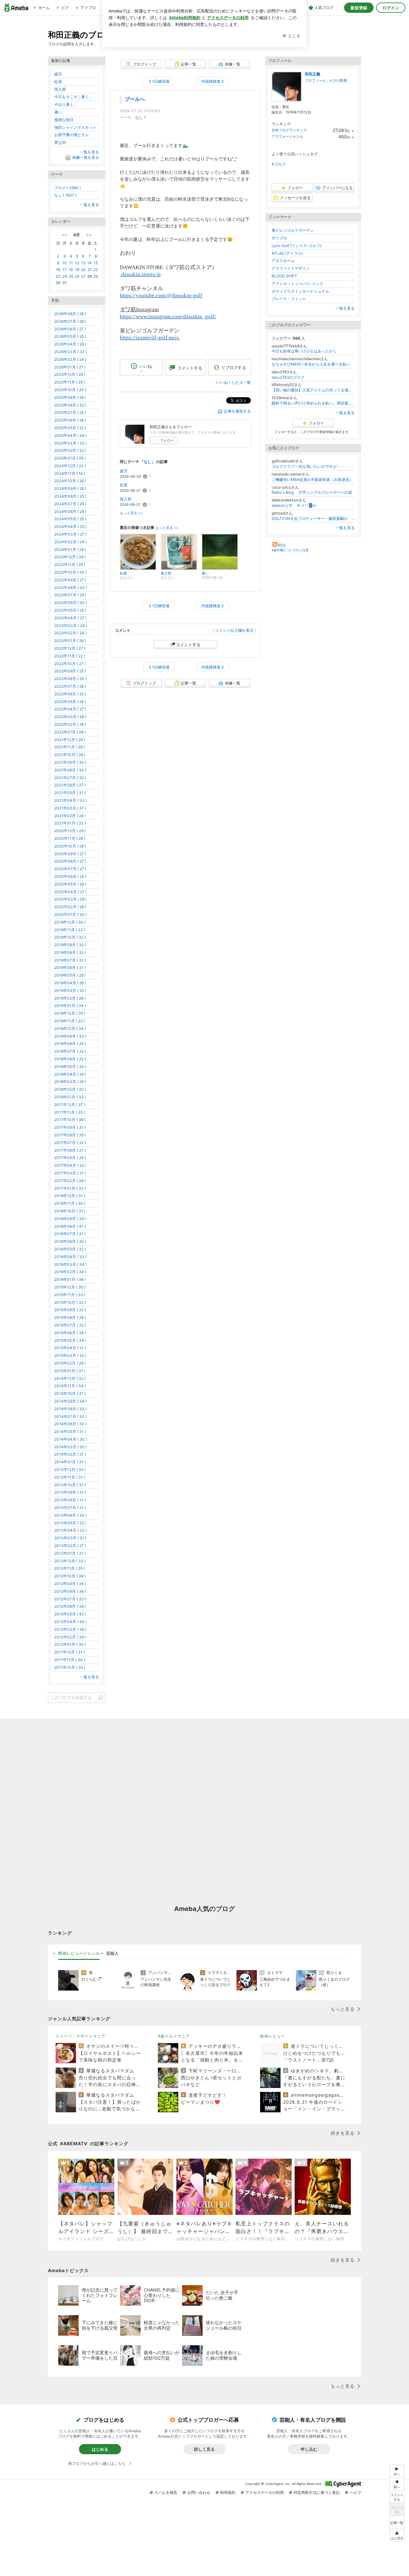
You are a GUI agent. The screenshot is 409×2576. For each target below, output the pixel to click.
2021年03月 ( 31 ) (70, 808)
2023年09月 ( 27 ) (70, 580)
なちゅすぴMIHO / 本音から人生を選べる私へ (311, 364)
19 (77, 270)
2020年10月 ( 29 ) (70, 846)
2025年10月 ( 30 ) (70, 390)
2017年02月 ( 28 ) (70, 1181)
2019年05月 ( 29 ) (70, 975)
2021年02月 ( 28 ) (70, 816)
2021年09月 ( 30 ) (70, 762)
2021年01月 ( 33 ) (70, 823)
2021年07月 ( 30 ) (70, 778)
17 (65, 270)
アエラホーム (283, 261)
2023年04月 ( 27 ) (70, 618)
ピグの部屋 (338, 81)
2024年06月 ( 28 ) (70, 511)
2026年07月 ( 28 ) (70, 321)
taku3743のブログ (288, 377)
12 (77, 263)
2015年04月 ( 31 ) (70, 1348)
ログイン (391, 8)
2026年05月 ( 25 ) (70, 336)
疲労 (124, 471)
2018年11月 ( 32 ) (70, 1021)
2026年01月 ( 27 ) (70, 367)
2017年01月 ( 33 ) (70, 1188)
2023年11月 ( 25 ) (70, 565)
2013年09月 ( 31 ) (70, 1492)
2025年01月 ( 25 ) (70, 458)
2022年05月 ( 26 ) (70, 702)
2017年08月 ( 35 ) (70, 1135)
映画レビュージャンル (79, 1953)
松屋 (124, 485)
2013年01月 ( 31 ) (70, 1553)
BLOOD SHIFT (284, 276)
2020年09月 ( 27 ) (70, 854)
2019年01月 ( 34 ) (70, 1006)
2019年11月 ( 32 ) (70, 930)
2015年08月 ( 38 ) (70, 1317)
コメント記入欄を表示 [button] (234, 630)
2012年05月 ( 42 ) (70, 1614)
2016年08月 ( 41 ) (70, 1226)
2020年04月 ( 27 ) (70, 892)
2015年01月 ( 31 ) (70, 1371)
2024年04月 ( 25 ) (70, 526)
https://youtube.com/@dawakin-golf (161, 295)
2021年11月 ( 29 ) (69, 747)
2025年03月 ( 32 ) (70, 443)
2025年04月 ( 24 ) (70, 435)
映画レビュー (273, 2036)
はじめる (100, 2449)
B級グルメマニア (174, 2036)
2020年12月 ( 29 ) (70, 831)
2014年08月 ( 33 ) (70, 1409)
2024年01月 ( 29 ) (70, 549)
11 (71, 263)
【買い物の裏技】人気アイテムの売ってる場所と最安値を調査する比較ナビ (313, 390)
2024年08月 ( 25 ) (70, 496)
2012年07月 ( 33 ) (70, 1599)
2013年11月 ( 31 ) (70, 1477)
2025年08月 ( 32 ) (70, 405)
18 (71, 270)
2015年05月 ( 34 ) (70, 1340)
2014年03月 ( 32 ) (70, 1447)
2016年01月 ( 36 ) (70, 1279)
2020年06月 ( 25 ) (70, 876)
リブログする (234, 367)
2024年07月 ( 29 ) (70, 504)
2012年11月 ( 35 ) (70, 1568)
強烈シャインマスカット (75, 127)
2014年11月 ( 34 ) (70, 1386)
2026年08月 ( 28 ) (70, 314)
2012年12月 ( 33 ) (70, 1561)
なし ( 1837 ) (65, 195)
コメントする (188, 645)
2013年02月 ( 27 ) (70, 1546)
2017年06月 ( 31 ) (70, 1150)
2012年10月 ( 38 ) (70, 1576)
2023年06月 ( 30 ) (71, 603)
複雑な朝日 (64, 120)
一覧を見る (345, 308)
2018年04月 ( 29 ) (70, 1074)
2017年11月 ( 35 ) (70, 1112)
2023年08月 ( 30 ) (71, 588)
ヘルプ (355, 2492)
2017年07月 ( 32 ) (70, 1143)
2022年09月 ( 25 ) (70, 671)
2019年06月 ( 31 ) (70, 967)
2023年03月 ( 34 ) (71, 626)
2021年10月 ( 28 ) (70, 755)
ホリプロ (279, 238)
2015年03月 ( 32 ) (70, 1355)
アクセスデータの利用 (265, 2492)
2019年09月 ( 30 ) (70, 945)
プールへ (135, 99)
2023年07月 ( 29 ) (70, 595)
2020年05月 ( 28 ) (70, 884)
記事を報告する (237, 411)
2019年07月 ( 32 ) (70, 960)
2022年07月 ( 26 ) (70, 686)
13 (83, 263)
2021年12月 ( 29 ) (70, 740)
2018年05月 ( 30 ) (70, 1067)
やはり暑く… (66, 104)
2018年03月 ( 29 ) (70, 1082)
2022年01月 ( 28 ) (70, 732)
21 (90, 270)
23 (58, 276)
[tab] (79, 1953)
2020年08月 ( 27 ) (70, 861)
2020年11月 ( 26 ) (70, 838)
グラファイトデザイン (291, 268)
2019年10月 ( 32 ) (70, 937)
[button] (397, 2535)
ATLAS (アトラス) (287, 253)
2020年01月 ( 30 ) (70, 914)
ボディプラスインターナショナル (300, 291)
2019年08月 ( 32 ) (70, 952)
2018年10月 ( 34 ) (70, 1029)
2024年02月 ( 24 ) (70, 542)
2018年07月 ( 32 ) (70, 1051)
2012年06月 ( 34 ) (70, 1606)
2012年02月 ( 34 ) (70, 1637)
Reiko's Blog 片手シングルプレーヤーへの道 (312, 492)
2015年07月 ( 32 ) (70, 1325)
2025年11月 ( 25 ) (70, 382)
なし (139, 117)
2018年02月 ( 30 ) (70, 1089)
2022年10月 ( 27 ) (70, 664)
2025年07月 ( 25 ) (70, 412)
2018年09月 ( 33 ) (70, 1036)
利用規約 (228, 2492)
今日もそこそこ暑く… (73, 97)
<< (65, 235)
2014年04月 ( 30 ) (71, 1439)
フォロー (167, 440)
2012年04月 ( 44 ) (70, 1622)
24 (65, 276)
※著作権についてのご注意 (290, 550)
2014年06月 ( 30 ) (70, 1424)
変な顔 (60, 142)
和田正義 (313, 74)
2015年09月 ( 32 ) (70, 1310)
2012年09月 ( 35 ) (70, 1584)
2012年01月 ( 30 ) (70, 1644)
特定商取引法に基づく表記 (317, 2492)
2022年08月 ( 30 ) (70, 679)
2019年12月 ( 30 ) (70, 922)
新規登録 (359, 8)
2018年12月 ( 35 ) (70, 1013)
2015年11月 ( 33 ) (70, 1295)
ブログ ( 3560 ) (68, 188)
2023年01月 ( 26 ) (70, 641)
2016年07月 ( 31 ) (70, 1234)
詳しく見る (204, 2449)
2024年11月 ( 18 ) (70, 473)
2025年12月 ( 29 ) (70, 374)
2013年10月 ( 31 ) (70, 1485)
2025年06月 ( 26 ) (70, 420)
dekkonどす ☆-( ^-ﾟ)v (294, 505)
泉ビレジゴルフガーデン (293, 230)
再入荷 (126, 499)
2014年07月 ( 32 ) (70, 1416)
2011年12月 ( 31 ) (69, 1652)
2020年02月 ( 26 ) (70, 907)
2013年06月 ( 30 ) (70, 1515)
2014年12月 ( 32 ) (70, 1378)
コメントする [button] (190, 368)
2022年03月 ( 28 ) (70, 717)
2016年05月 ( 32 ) (70, 1249)
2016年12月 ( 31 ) (70, 1196)
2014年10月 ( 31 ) (70, 1393)
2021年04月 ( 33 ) (70, 800)
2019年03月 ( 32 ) (70, 990)
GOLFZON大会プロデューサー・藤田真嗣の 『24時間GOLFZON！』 (313, 518)
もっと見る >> (131, 513)
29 (96, 276)
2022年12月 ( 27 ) (70, 648)
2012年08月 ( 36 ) (70, 1591)
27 (83, 276)
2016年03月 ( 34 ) (70, 1264)
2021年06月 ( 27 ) (70, 785)
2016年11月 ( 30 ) (70, 1203)
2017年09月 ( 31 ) (70, 1127)
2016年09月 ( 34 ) (70, 1219)
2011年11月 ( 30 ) (70, 1660)
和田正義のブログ (81, 35)
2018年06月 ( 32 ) (70, 1059)
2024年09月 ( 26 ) (70, 488)
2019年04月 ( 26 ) (70, 983)
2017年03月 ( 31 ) (70, 1173)
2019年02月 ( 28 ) (70, 998)
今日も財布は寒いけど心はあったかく (304, 351)
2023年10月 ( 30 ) (70, 572)
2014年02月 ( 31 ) (70, 1454)
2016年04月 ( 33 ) (70, 1257)
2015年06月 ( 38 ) (70, 1333)
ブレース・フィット (289, 299)
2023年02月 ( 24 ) (70, 633)
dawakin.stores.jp (140, 274)
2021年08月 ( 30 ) (70, 770)
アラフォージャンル (287, 136)
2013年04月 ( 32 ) (70, 1530)
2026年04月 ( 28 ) (70, 344)
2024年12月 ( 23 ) (70, 466)
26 (77, 276)
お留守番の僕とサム (72, 135)
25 (71, 276)
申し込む (309, 2449)
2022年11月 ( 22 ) (70, 656)
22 (96, 270)
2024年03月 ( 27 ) (70, 534)
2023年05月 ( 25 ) (70, 610)
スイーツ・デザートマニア (81, 2036)
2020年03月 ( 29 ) (70, 899)
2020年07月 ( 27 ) (70, 869)
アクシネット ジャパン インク (297, 284)
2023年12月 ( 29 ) (70, 557)
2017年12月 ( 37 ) (70, 1105)
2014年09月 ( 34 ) (70, 1401)
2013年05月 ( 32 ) (70, 1523)
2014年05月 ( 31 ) (70, 1431)
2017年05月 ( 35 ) (70, 1158)
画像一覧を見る (86, 157)
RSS (282, 545)
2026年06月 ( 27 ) (70, 329)
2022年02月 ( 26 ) (70, 724)
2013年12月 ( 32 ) (70, 1470)
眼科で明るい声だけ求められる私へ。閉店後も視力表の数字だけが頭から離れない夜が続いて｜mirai (313, 403)
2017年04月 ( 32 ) (70, 1165)
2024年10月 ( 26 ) (70, 481)
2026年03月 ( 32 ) (70, 352)
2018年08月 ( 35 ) (70, 1044)
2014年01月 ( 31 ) (70, 1462)
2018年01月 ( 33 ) (70, 1097)
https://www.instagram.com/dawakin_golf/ (168, 317)
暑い (58, 112)
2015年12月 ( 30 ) (70, 1287)
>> (89, 235)
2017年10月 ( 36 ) (70, 1120)
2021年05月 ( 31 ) (70, 793)
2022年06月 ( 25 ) (70, 694)
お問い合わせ (199, 2492)
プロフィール (315, 81)
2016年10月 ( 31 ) (70, 1211)
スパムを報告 (166, 2492)
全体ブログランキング (289, 130)
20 (83, 270)
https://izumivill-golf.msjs (150, 338)
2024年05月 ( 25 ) (70, 519)
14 (89, 263)
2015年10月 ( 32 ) (70, 1302)
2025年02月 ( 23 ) (70, 450)
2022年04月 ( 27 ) (70, 709)
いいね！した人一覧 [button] (234, 382)
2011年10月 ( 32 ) (70, 1667)
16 (58, 270)
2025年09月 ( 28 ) (70, 397)
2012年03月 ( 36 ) (70, 1629)
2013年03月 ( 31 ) (70, 1538)
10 (65, 263)
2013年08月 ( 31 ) (70, 1500)
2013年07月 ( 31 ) (70, 1508)
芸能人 (112, 1953)
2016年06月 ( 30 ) (70, 1241)
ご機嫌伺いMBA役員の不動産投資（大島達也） (312, 480)
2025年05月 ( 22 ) (70, 428)
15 (96, 263)
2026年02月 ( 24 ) (70, 359)
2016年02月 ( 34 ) (70, 1272)
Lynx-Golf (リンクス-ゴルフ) (297, 246)
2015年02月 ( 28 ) (70, 1363)
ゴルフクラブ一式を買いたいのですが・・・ (310, 466)
